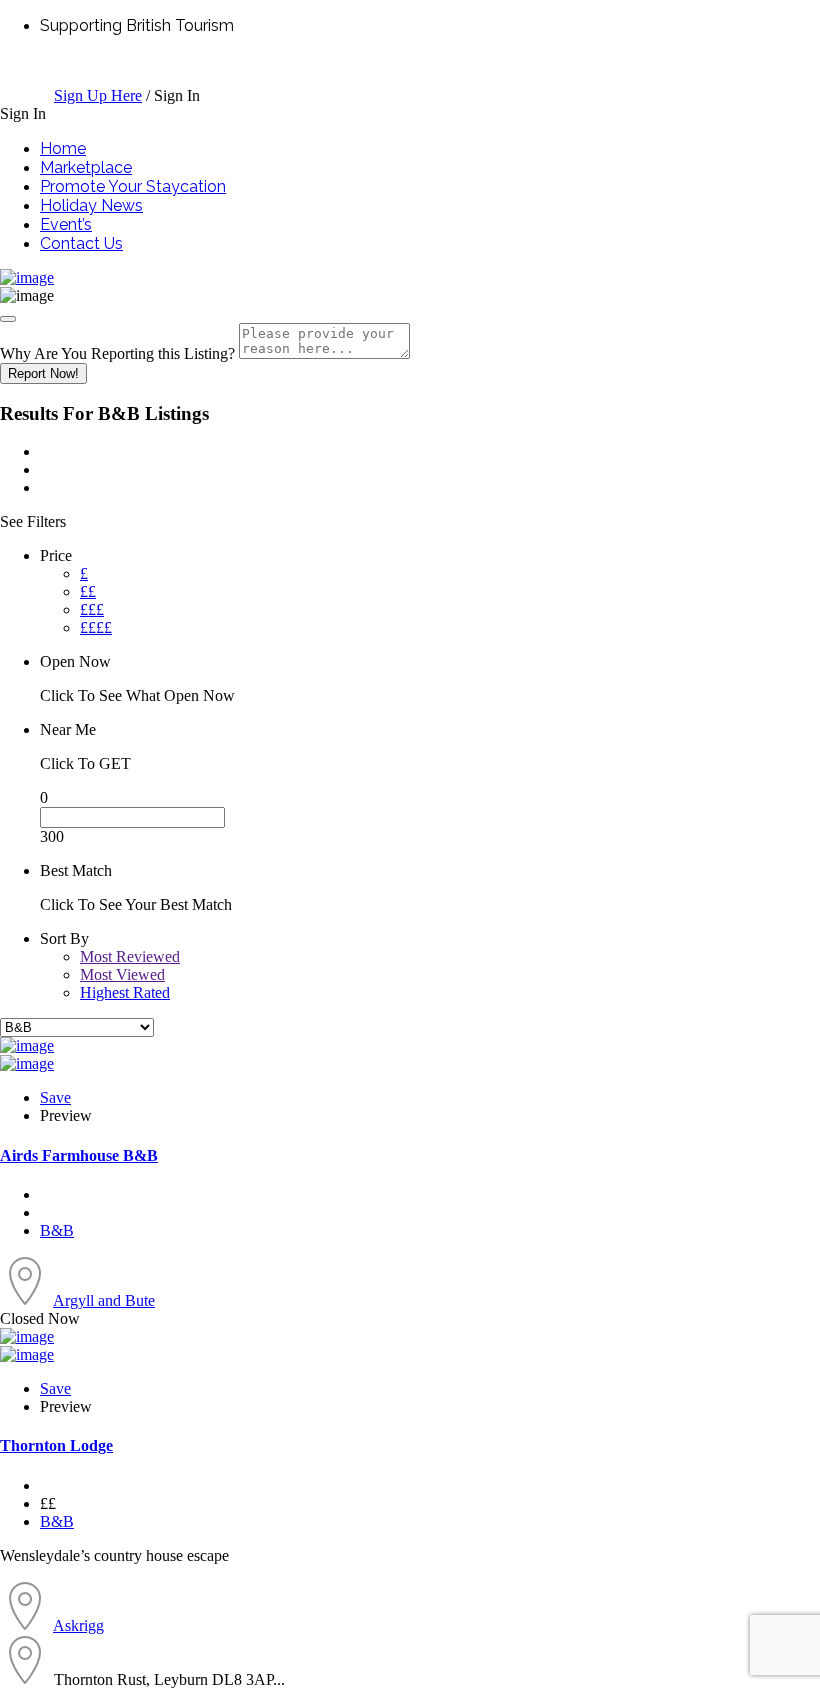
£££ (92, 609)
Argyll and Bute (104, 1300)
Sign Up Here (98, 95)
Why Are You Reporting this (117, 353)
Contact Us (81, 243)
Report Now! (43, 373)
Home (63, 148)
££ (88, 591)
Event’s (66, 224)
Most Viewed (122, 974)
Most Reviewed (130, 956)
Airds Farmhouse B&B (79, 1155)
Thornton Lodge (56, 1445)
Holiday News (91, 205)
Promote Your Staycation (133, 186)
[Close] (8, 319)
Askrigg (78, 1625)
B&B (57, 1230)
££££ (96, 627)
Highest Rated (125, 992)
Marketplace (86, 167)
